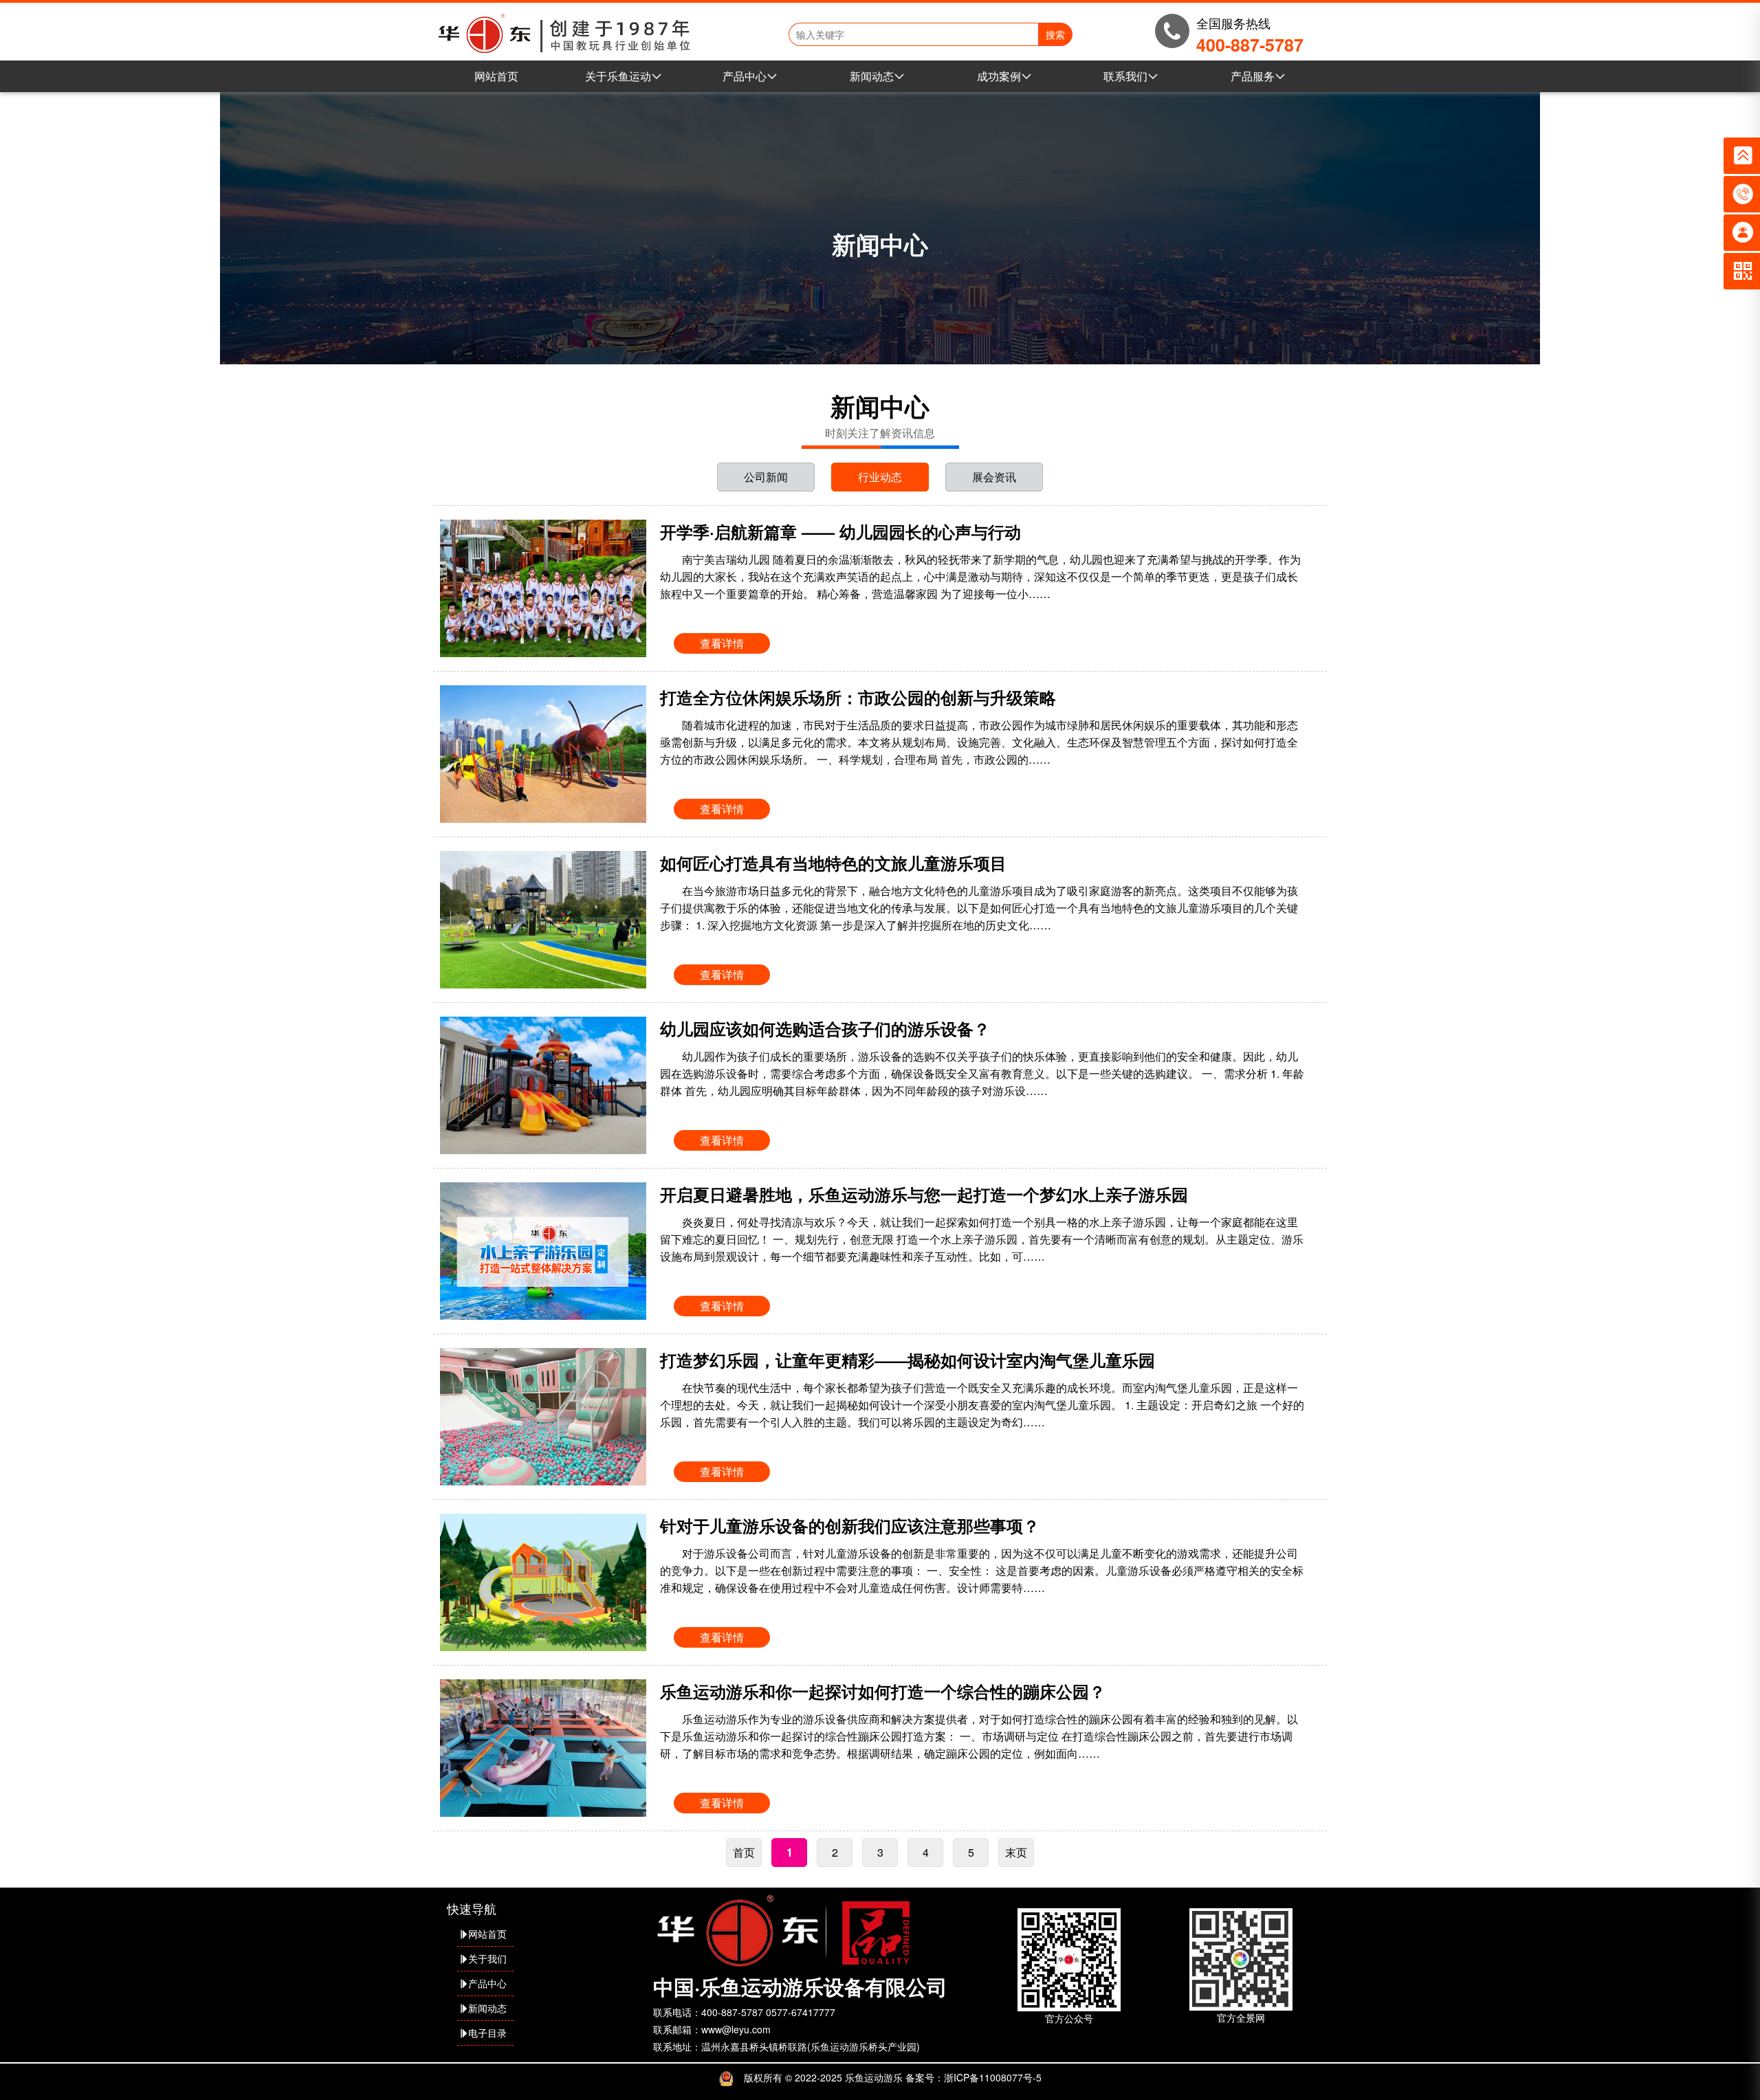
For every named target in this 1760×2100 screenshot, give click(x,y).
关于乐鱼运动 (618, 76)
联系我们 (1125, 76)
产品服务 (1253, 76)
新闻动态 (872, 76)
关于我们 (487, 1958)
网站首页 (496, 76)
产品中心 (745, 76)
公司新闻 (766, 477)
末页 (1016, 1852)
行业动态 (880, 477)
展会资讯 (994, 477)
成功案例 (999, 76)
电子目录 (487, 2033)
